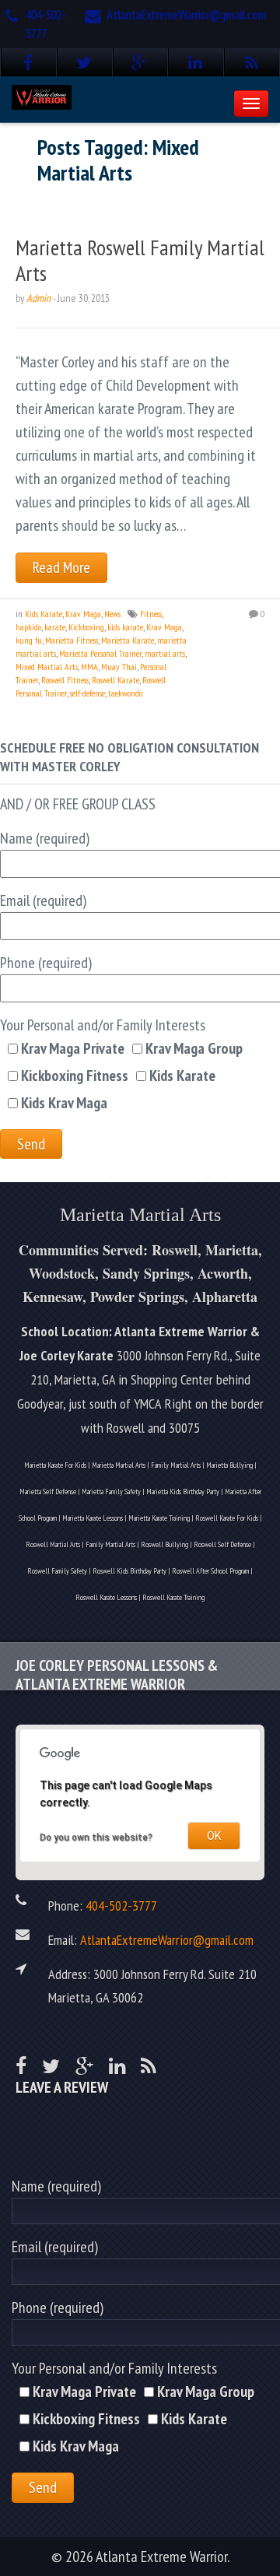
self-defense (87, 693)
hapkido (28, 627)
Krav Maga (83, 614)
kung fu (29, 640)
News (112, 614)
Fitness (151, 614)
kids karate (125, 627)
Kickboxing (86, 627)
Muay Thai (119, 667)
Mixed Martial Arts (47, 667)
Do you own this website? (96, 1837)
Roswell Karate (115, 680)
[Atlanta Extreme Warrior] (42, 95)
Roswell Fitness (65, 680)
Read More (61, 567)
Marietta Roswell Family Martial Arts (140, 260)
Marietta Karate (128, 640)
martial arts (165, 653)
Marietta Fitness (72, 640)
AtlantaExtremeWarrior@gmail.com (186, 15)
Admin (38, 298)
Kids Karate (44, 614)
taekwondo (125, 693)
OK (214, 1836)
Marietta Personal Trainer (100, 653)
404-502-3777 (121, 1905)
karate (55, 627)
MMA (89, 667)
